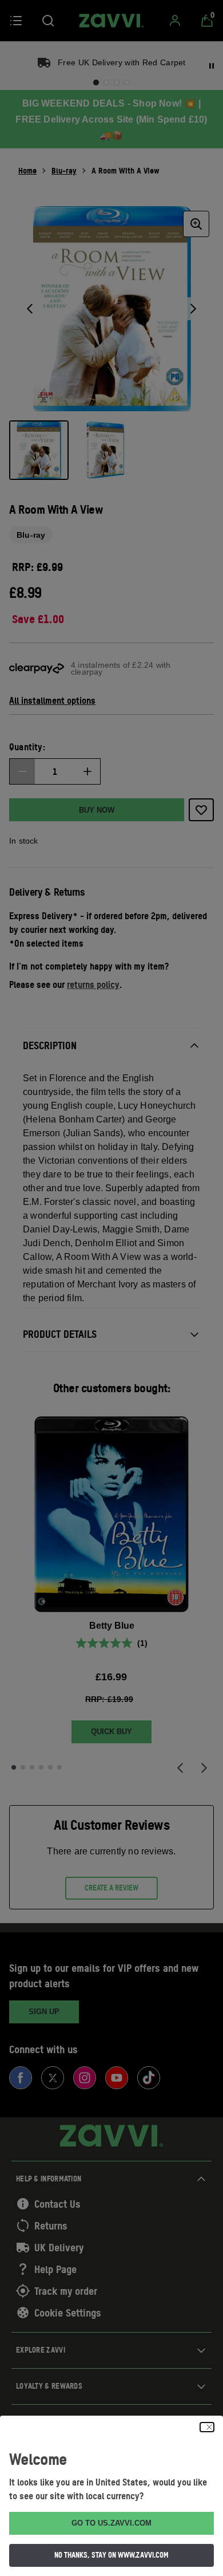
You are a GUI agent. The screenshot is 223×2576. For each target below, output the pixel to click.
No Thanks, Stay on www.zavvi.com (111, 2555)
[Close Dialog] (207, 2427)
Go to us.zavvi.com (111, 2523)
